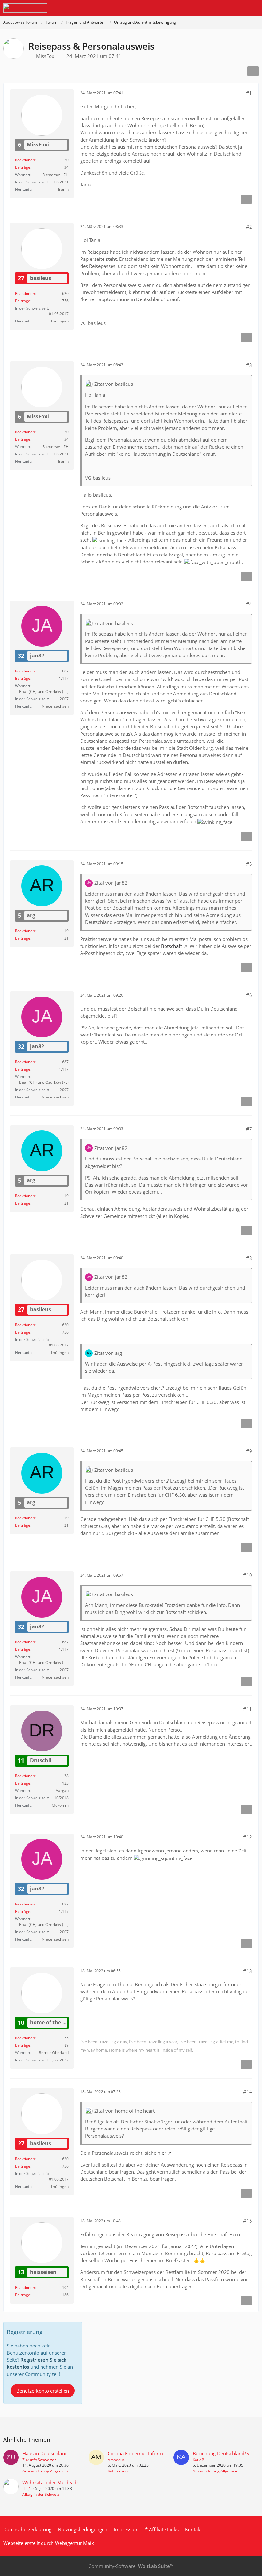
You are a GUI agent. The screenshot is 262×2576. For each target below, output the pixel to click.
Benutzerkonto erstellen (43, 2391)
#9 (249, 1451)
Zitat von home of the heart (124, 2111)
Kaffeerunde (119, 2471)
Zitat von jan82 (111, 883)
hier (162, 2153)
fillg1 (27, 2489)
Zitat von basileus (114, 384)
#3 (249, 365)
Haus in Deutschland (45, 2453)
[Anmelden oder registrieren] (238, 8)
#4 (249, 604)
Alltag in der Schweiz (41, 2494)
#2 (249, 227)
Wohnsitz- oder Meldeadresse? (56, 2482)
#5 (249, 864)
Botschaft (171, 946)
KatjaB (198, 2460)
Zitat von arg (108, 1353)
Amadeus (116, 2460)
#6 (249, 995)
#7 (249, 1129)
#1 (249, 93)
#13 (248, 1971)
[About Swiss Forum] (25, 8)
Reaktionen (25, 160)
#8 (249, 1258)
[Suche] (222, 8)
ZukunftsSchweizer (39, 2460)
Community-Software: (131, 2566)
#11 (248, 1709)
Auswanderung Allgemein (45, 2471)
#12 (248, 1837)
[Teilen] (253, 71)
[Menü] (254, 8)
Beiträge (23, 167)
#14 (248, 2092)
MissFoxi (46, 56)
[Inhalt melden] (246, 199)
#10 (248, 1575)
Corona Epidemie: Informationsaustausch (153, 2453)
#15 (248, 2221)
